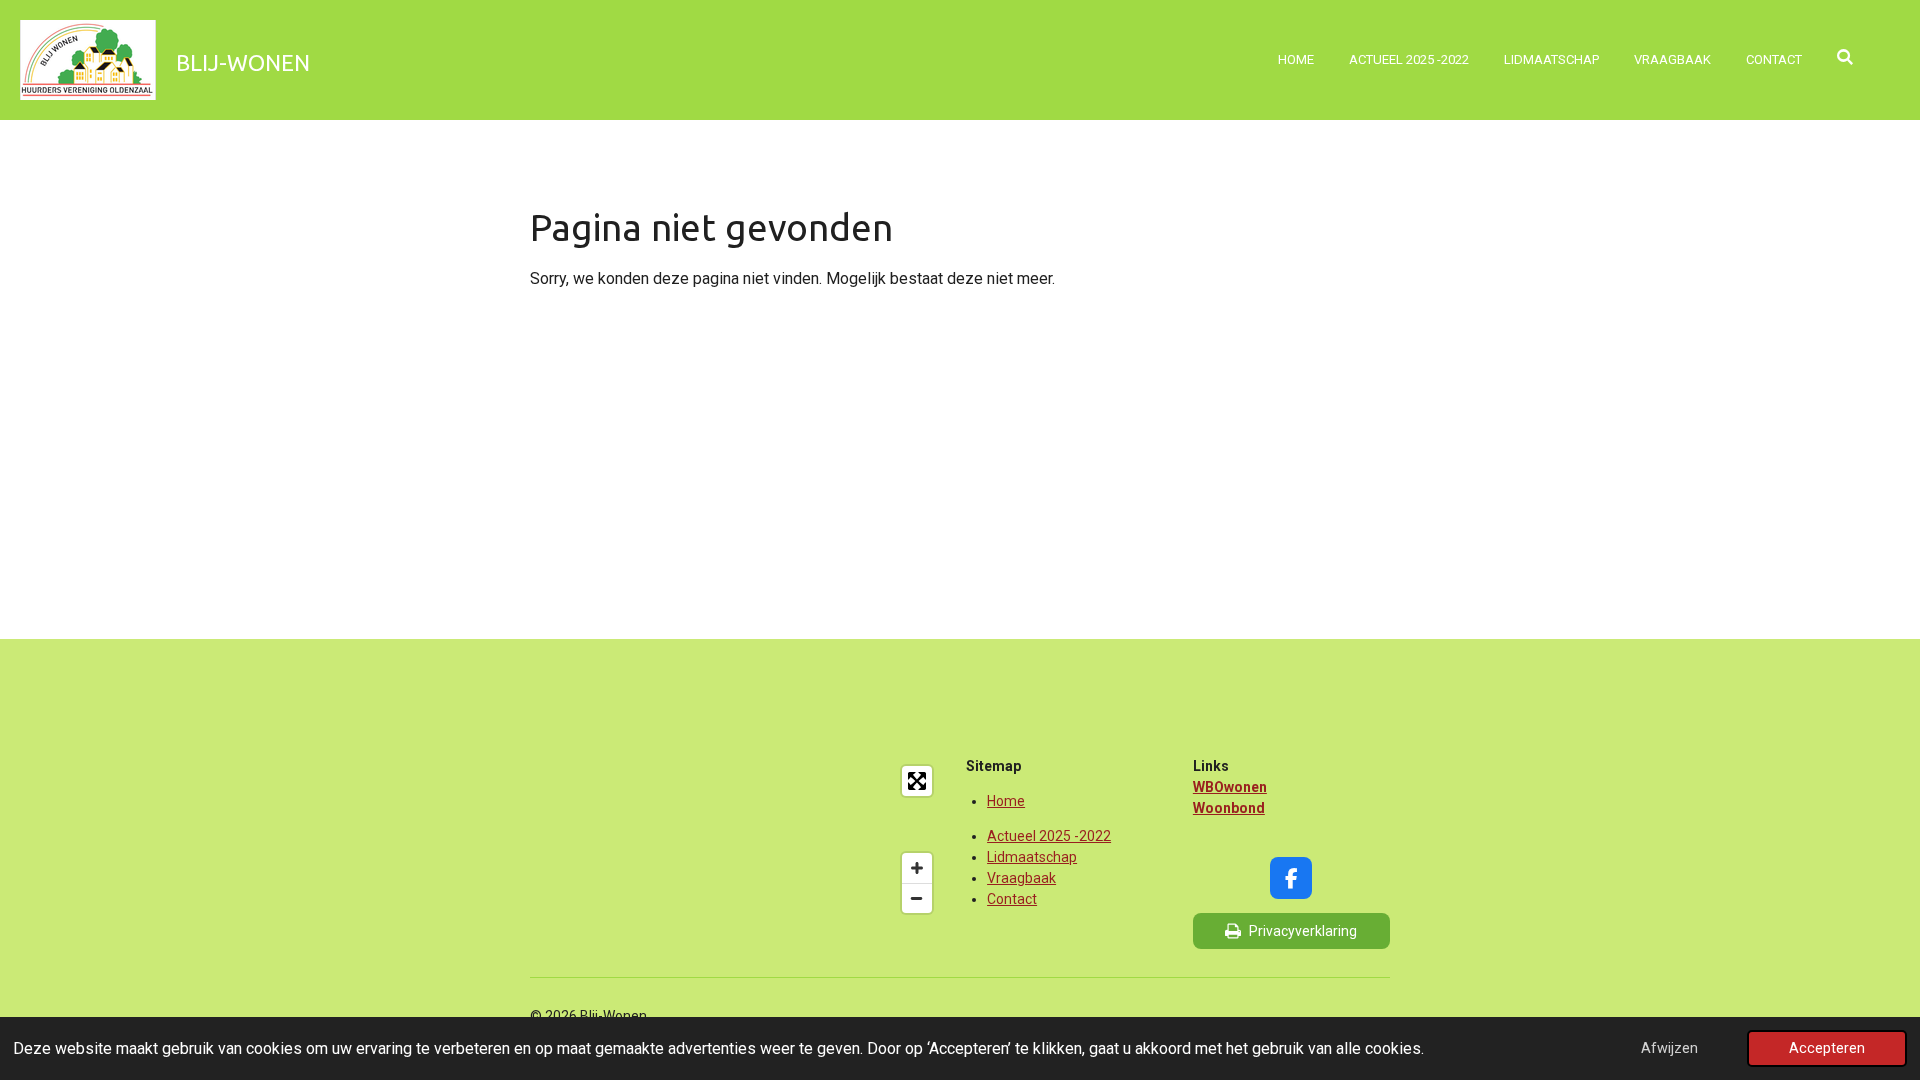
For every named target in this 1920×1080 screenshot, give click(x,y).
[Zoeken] (1846, 57)
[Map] (736, 839)
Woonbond (1229, 808)
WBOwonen (1230, 787)
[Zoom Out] (917, 898)
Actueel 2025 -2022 (1049, 836)
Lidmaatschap (1032, 857)
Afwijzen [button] (1669, 1048)
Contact (1012, 899)
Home (1006, 801)
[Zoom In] (917, 868)
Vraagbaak (1021, 878)
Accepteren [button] (1827, 1048)
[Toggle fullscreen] (917, 781)
